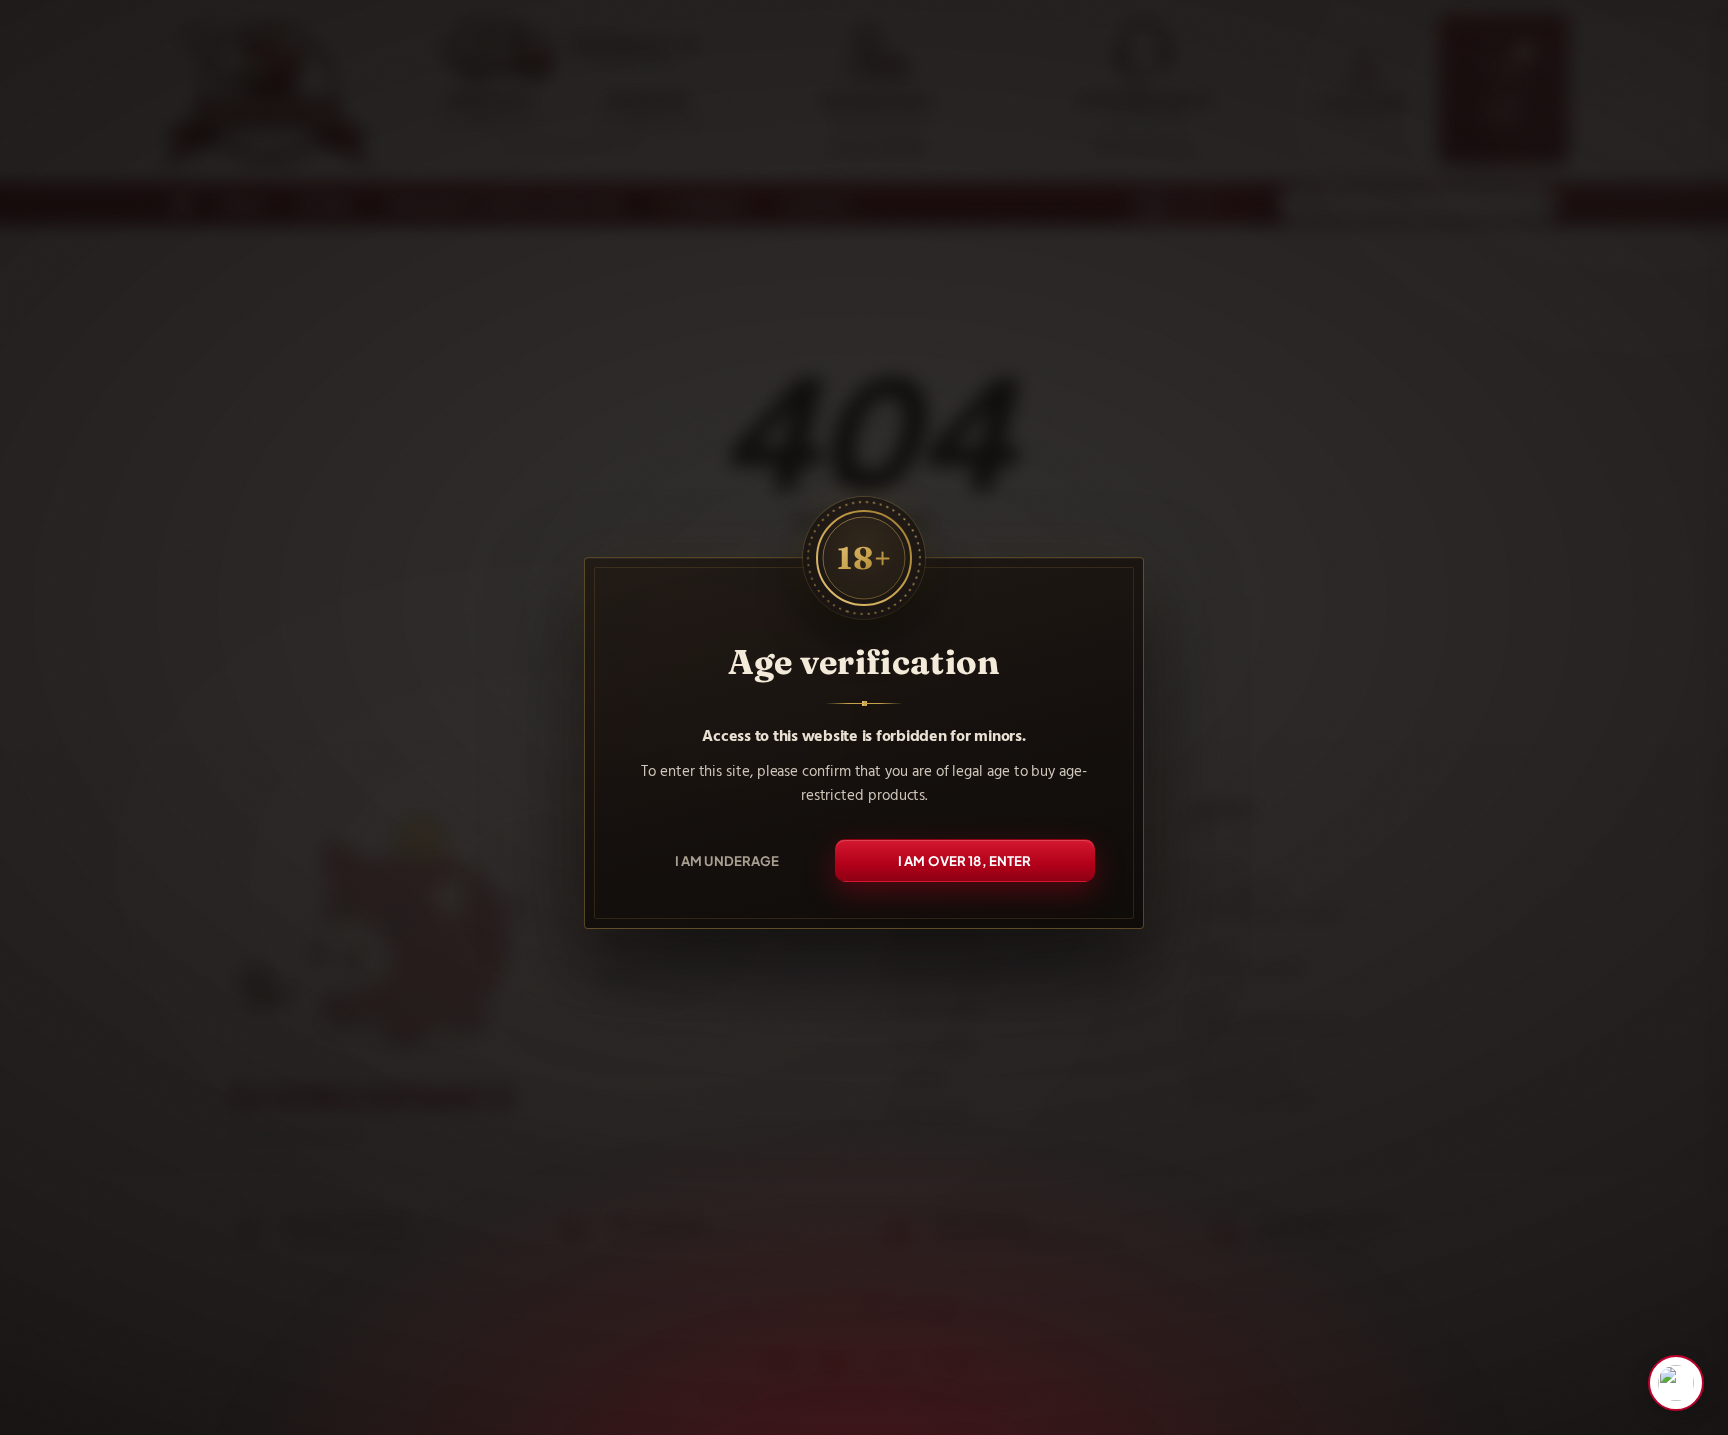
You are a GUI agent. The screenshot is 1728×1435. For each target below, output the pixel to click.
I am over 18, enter (965, 859)
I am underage (727, 859)
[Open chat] (1676, 1383)
